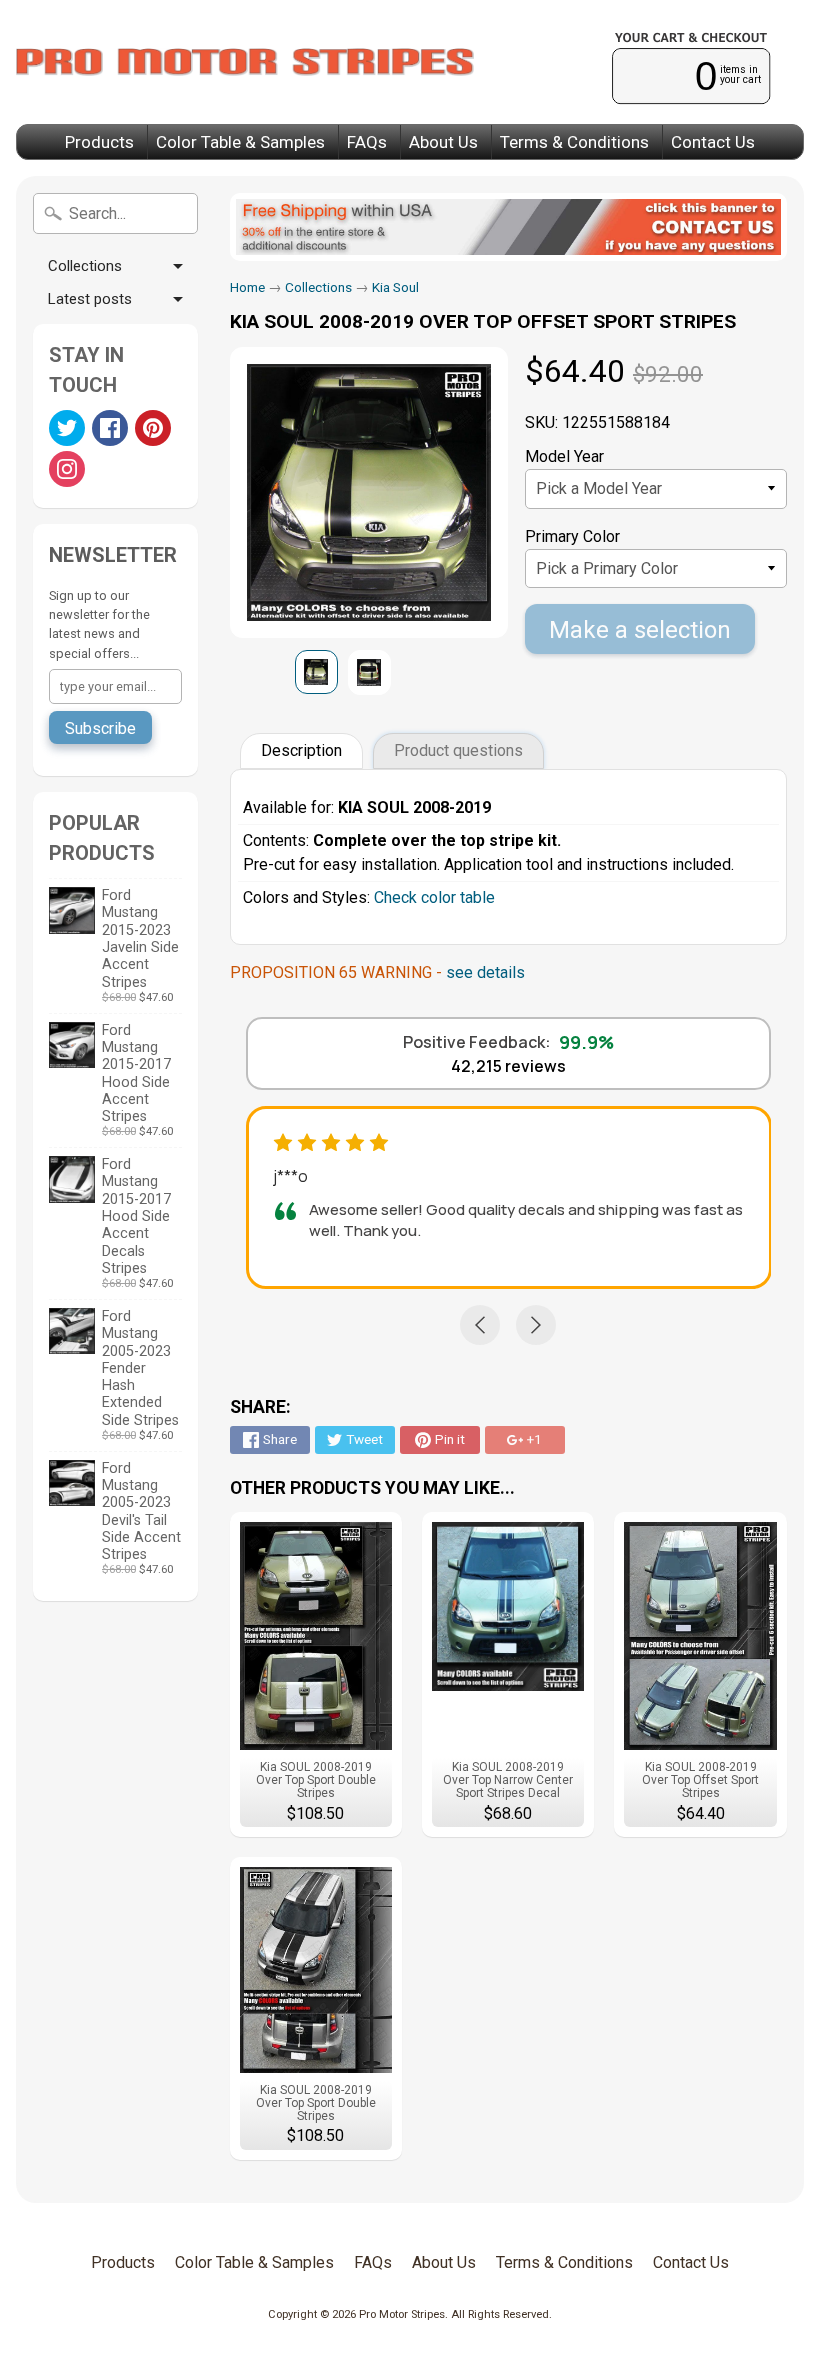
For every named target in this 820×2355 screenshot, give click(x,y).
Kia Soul (395, 287)
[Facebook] (110, 428)
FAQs (367, 142)
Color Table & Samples (240, 142)
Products (99, 142)
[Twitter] (67, 428)
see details (485, 972)
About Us (443, 142)
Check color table (434, 897)
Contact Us (713, 142)
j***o (290, 1176)
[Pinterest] (153, 428)
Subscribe (100, 728)
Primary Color (572, 536)
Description (301, 750)
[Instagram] (67, 469)
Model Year (564, 456)
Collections (85, 266)
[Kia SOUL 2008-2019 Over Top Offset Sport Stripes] (316, 672)
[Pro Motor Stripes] (245, 62)
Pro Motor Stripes (402, 2314)
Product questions (458, 750)
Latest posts (90, 299)
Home (247, 287)
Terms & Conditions (574, 142)
